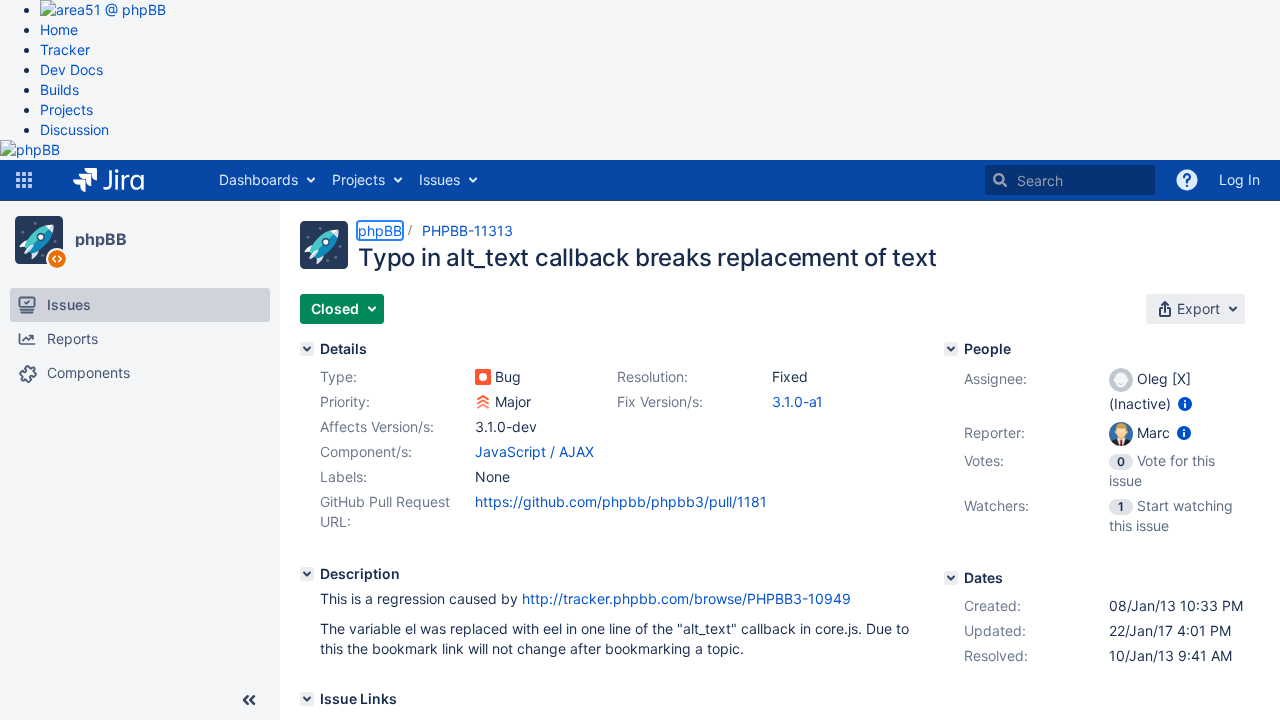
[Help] (1187, 180)
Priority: (345, 401)
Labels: (343, 476)
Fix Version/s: (660, 401)
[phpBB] (39, 240)
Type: (338, 376)
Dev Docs (71, 69)
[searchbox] (1070, 180)
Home (59, 29)
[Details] (307, 349)
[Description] (307, 574)
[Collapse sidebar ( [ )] (249, 700)
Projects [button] (358, 179)
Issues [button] (439, 179)
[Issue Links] (307, 699)
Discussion (74, 129)
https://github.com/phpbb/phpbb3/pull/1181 (621, 501)
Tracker (65, 49)
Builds (59, 89)
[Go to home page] (123, 180)
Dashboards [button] (258, 179)
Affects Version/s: (377, 426)
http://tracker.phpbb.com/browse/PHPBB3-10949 (686, 598)
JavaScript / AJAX (534, 451)
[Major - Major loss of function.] (483, 402)
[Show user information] (1185, 403)
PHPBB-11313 (467, 230)
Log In (1239, 179)
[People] (951, 349)
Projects (66, 109)
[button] (24, 180)
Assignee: (995, 378)
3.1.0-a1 (797, 401)
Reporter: (994, 432)
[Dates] (951, 578)
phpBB (101, 239)
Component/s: (366, 451)
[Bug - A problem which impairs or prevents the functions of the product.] (483, 377)
